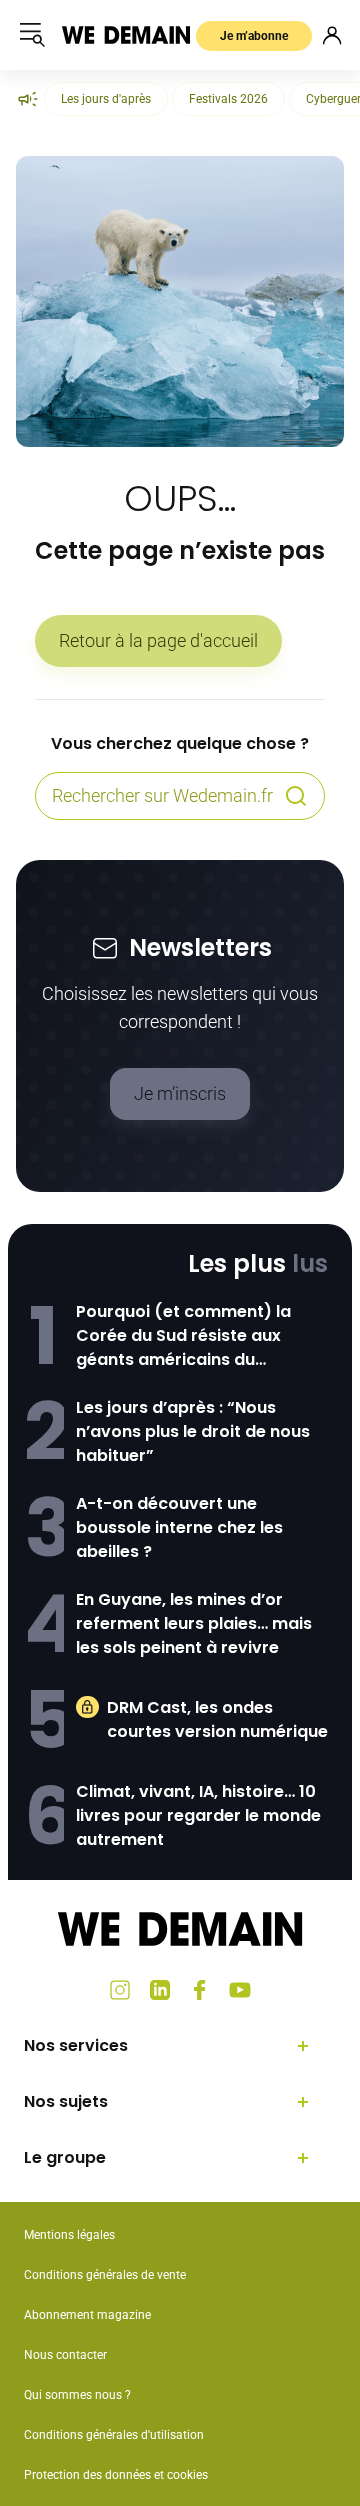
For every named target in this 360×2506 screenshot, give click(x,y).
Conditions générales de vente (105, 2275)
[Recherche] (296, 796)
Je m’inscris (180, 1093)
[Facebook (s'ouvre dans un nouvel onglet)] (200, 1990)
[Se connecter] (332, 35)
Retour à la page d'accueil (158, 640)
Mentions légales (69, 2235)
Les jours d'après (106, 99)
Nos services (76, 2045)
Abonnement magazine (87, 2315)
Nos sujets (66, 2101)
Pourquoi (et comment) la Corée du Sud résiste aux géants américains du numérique (183, 1336)
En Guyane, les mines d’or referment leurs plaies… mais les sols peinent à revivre (194, 1623)
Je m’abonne (254, 36)
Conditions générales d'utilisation (114, 2435)
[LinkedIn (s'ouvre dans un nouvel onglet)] (160, 1990)
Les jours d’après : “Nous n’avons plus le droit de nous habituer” (193, 1431)
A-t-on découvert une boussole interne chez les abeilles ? (179, 1527)
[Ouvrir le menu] (32, 35)
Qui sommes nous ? (77, 2395)
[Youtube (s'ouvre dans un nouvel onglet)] (240, 1990)
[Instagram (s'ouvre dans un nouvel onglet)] (120, 1990)
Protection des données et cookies (117, 2475)
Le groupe (65, 2157)
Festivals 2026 (228, 99)
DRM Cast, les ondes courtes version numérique (217, 1719)
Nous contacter (65, 2355)
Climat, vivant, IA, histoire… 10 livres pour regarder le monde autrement (198, 1815)
